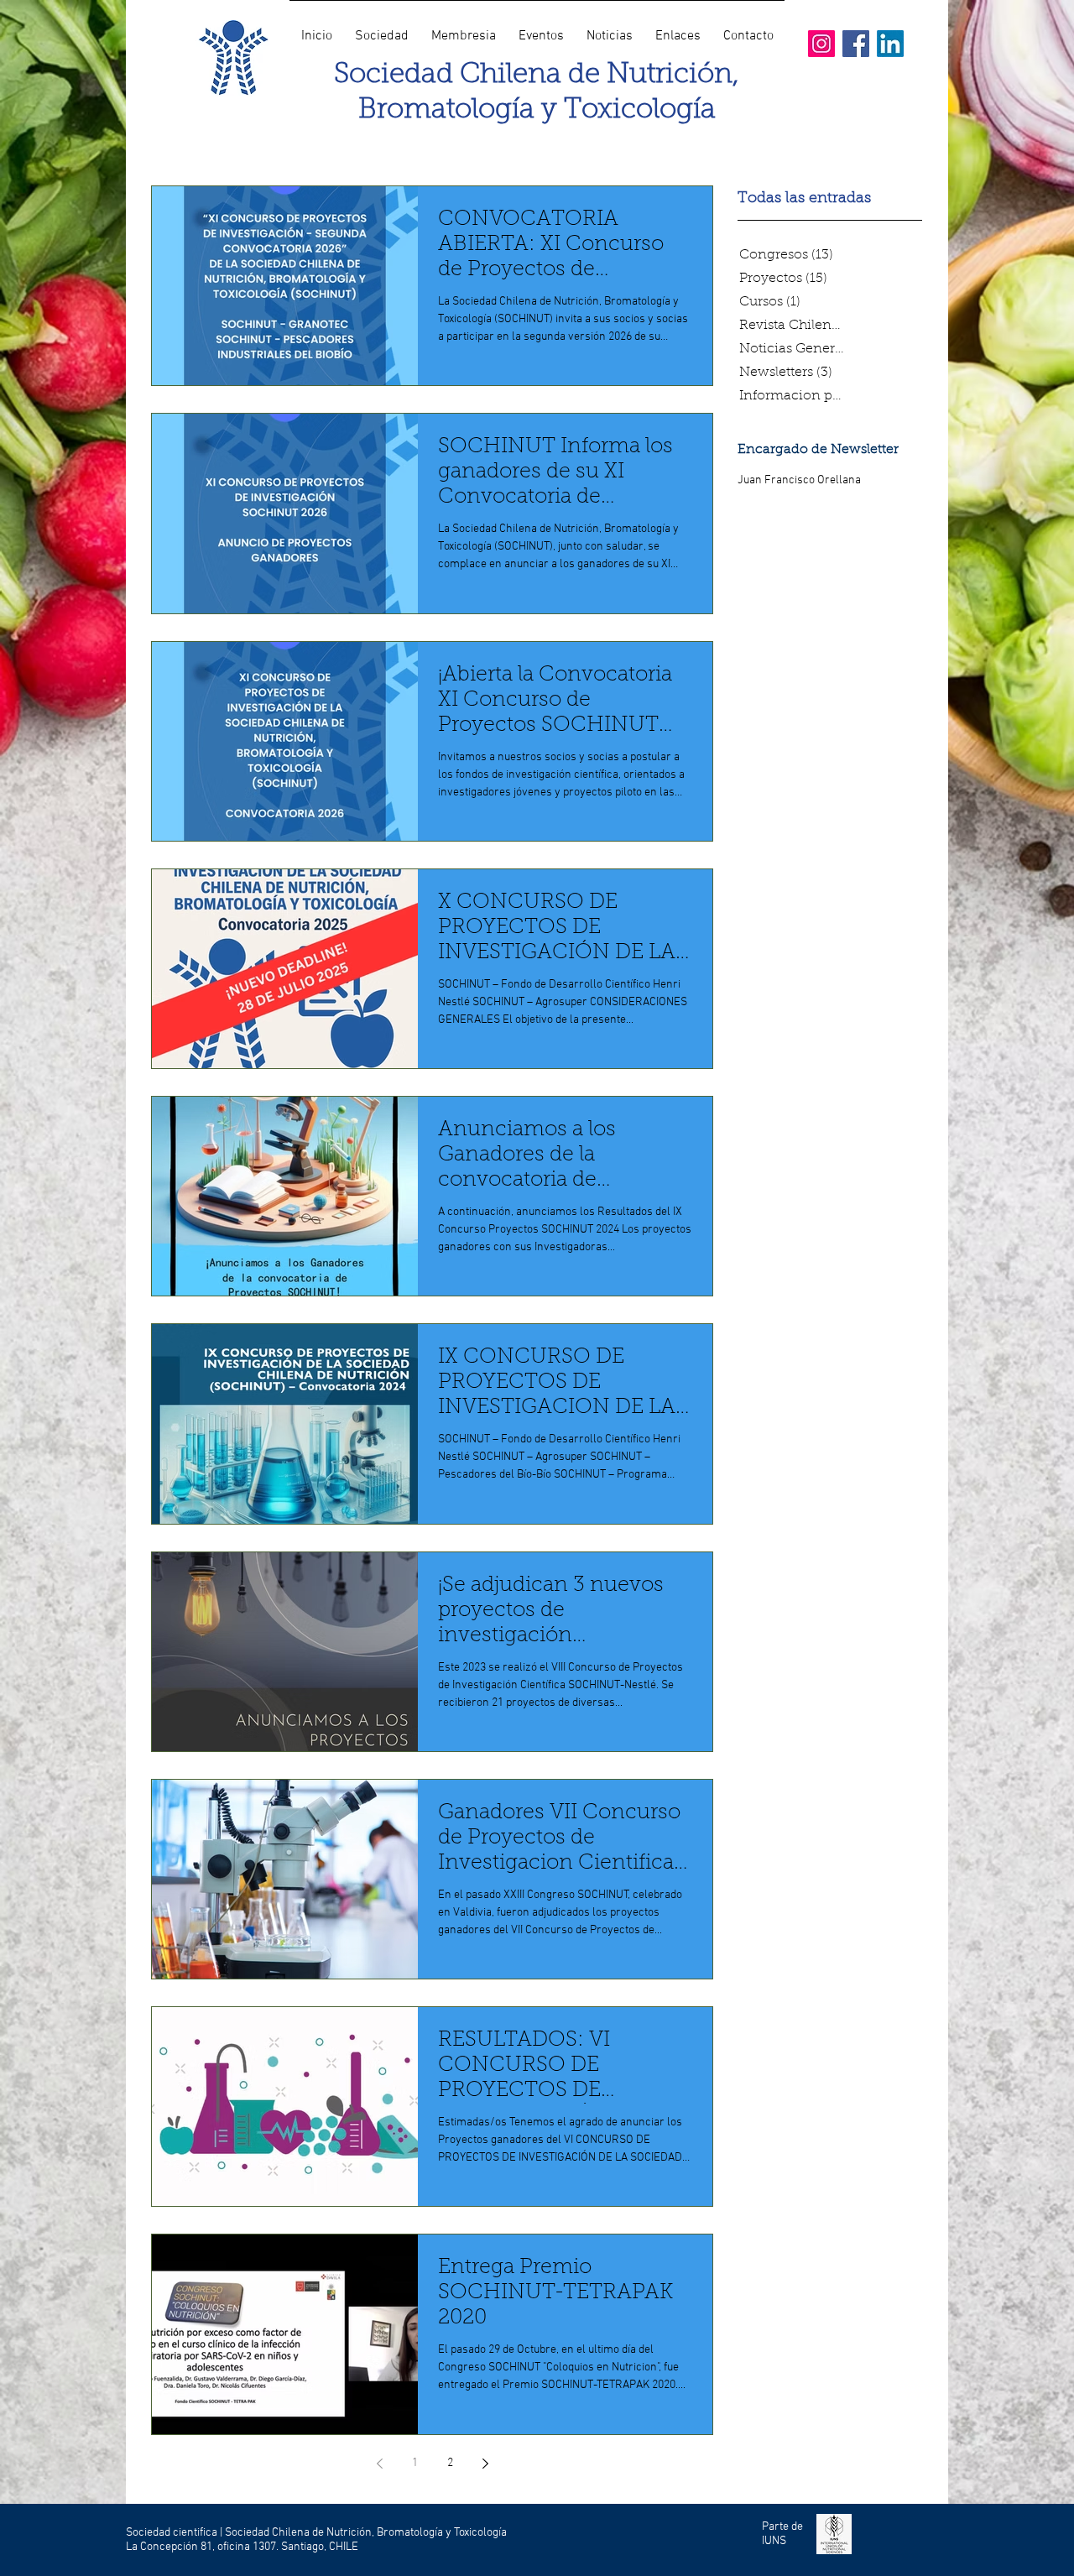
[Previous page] (379, 2464)
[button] (381, 29)
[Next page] (485, 2464)
